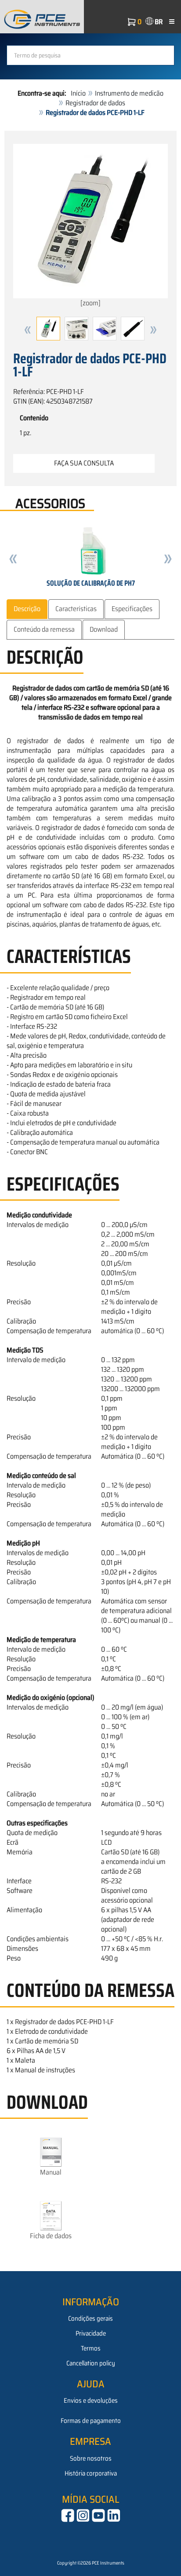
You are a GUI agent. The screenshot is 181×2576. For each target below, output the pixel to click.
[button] (28, 330)
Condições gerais (90, 2318)
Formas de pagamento (91, 2421)
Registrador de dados (95, 103)
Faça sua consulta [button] (84, 463)
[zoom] (90, 303)
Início (78, 93)
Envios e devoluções (91, 2401)
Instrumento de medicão (129, 93)
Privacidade (91, 2333)
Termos (91, 2348)
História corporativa (91, 2473)
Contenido (34, 418)
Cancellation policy (91, 2363)
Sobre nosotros (91, 2458)
